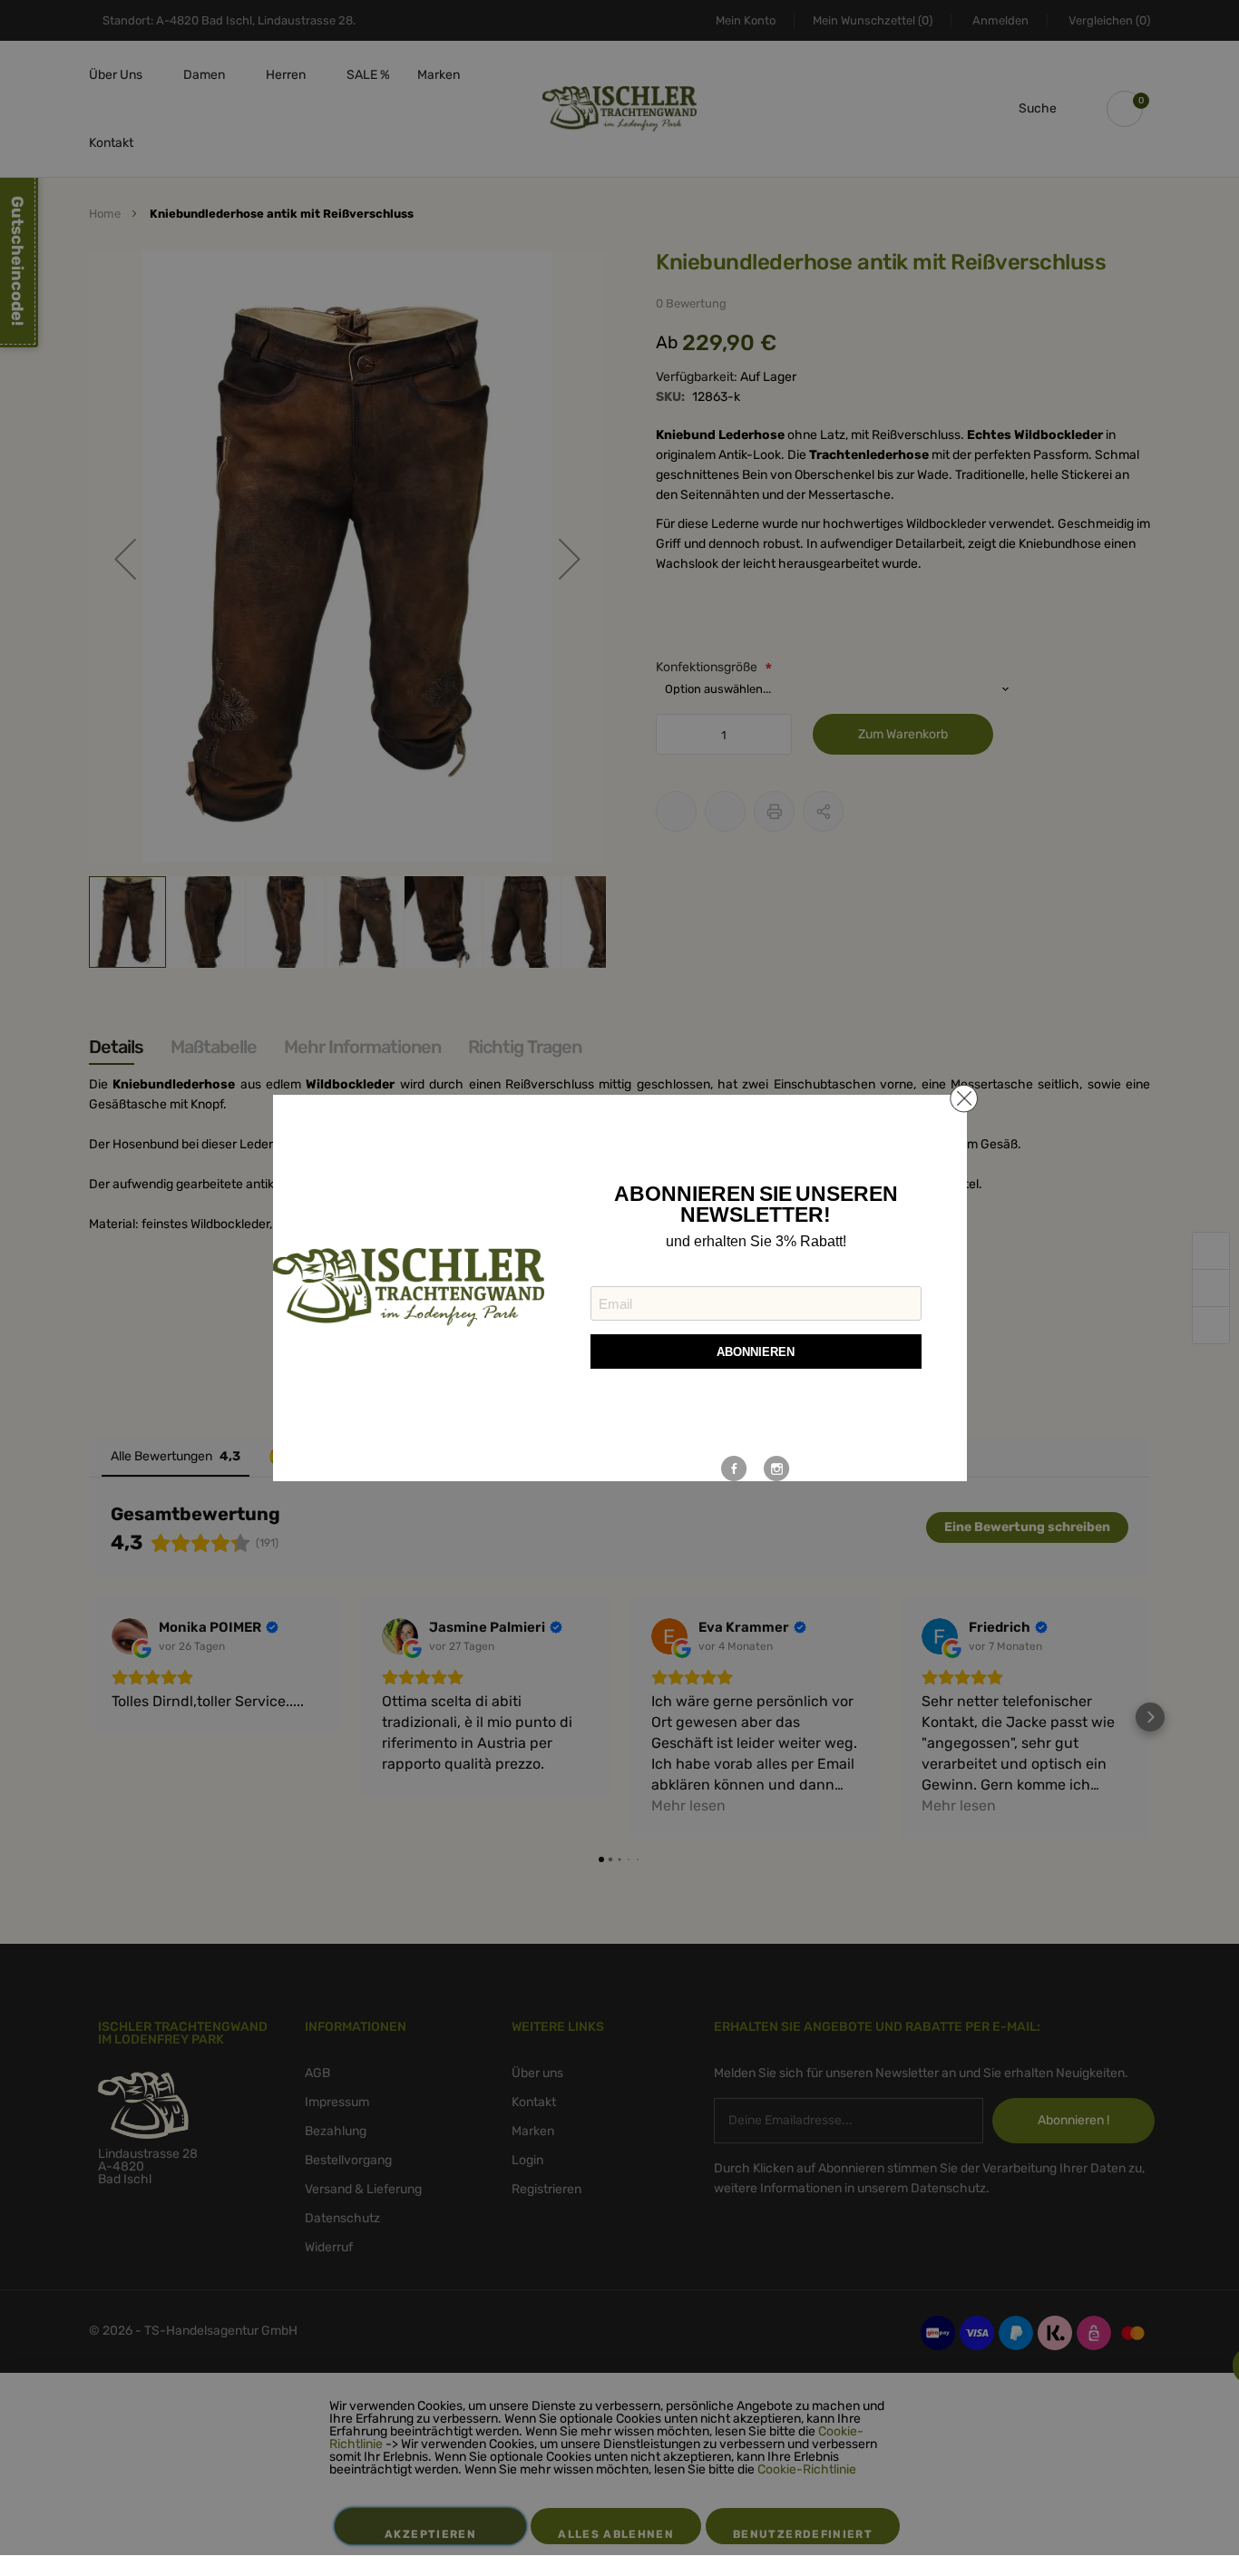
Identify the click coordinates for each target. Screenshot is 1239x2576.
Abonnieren (756, 1352)
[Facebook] (734, 1469)
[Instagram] (777, 1469)
